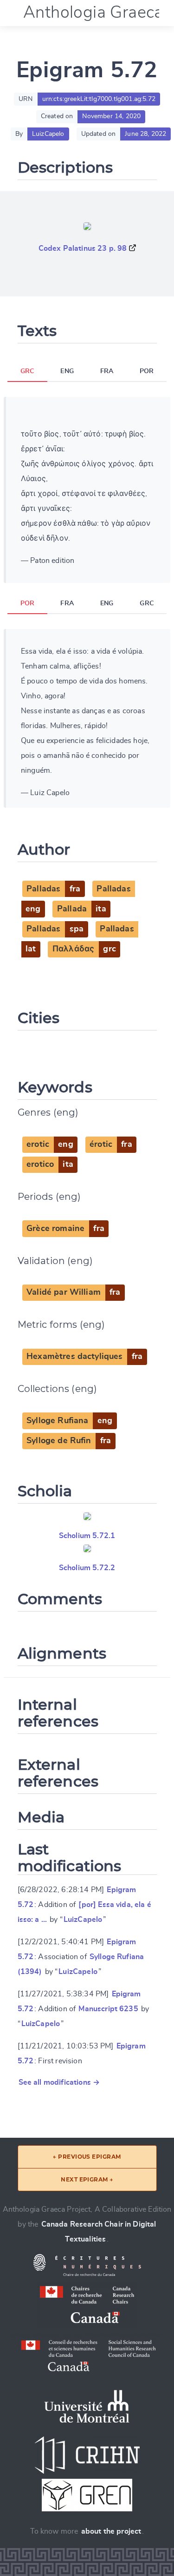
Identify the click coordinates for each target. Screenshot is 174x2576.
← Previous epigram (87, 2157)
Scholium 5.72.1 (87, 1536)
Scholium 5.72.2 (87, 1568)
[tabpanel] (87, 490)
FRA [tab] (107, 371)
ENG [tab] (67, 371)
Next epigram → (87, 2179)
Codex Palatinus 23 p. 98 (83, 248)
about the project (111, 2531)
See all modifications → (59, 2082)
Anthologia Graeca (93, 13)
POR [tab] (147, 371)
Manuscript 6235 (108, 2009)
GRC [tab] (27, 371)
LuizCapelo (83, 1920)
